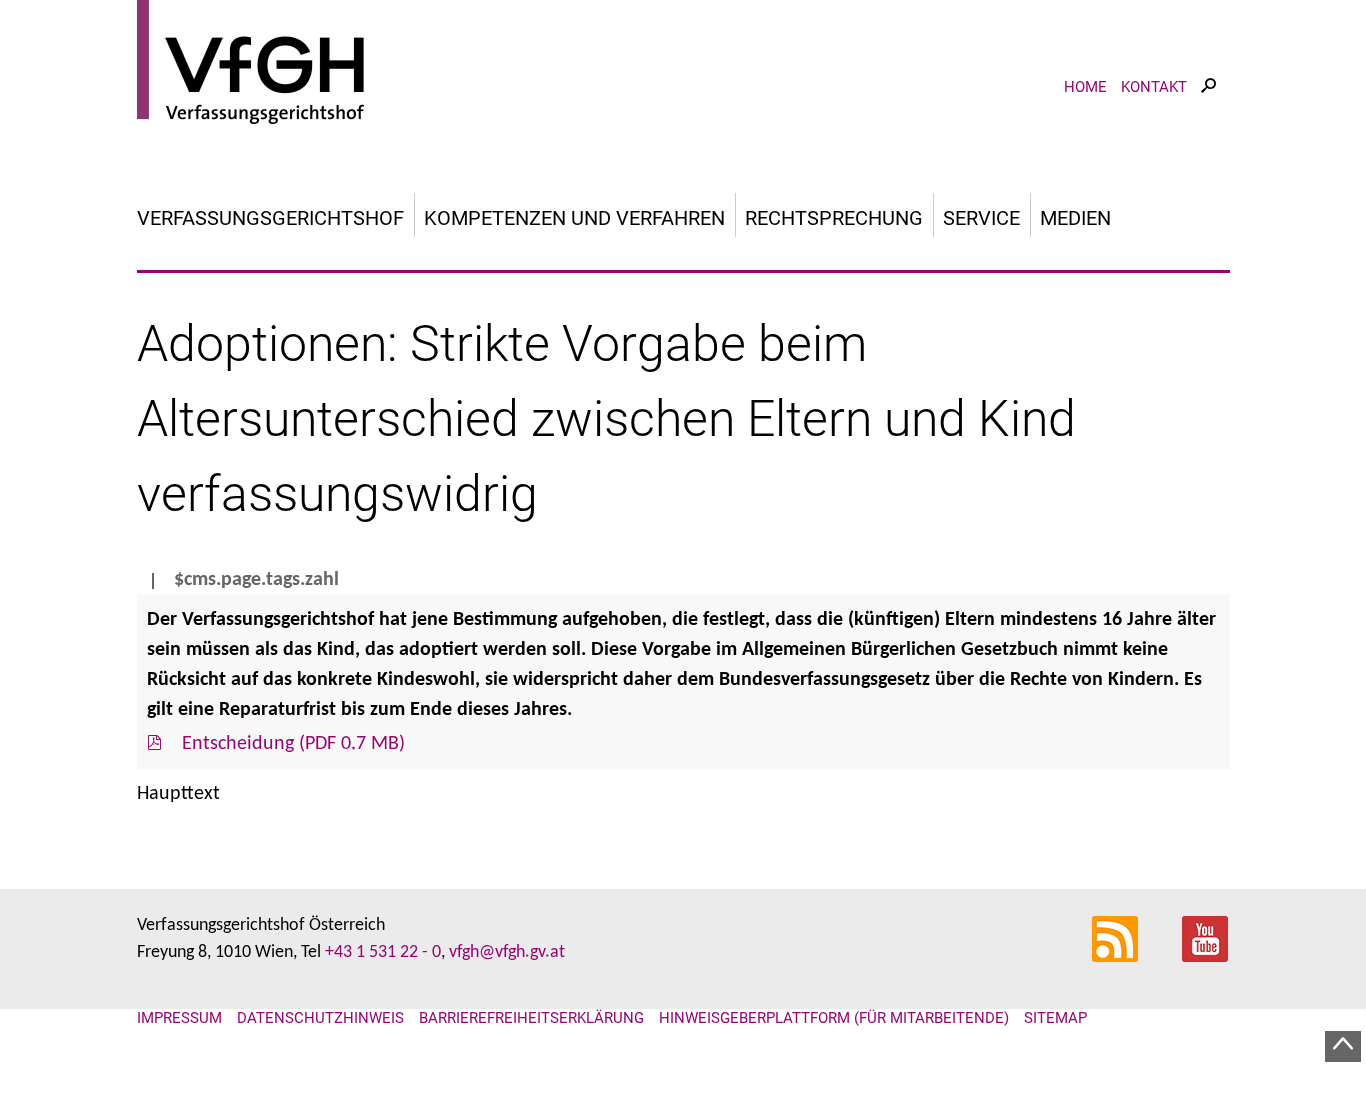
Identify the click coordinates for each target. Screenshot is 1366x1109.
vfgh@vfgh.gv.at (507, 952)
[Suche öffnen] (1208, 103)
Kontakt (1154, 87)
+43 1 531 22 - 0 (383, 952)
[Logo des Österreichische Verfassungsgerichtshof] (683, 65)
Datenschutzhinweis (320, 1018)
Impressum (179, 1018)
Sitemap (1055, 1018)
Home (1085, 87)
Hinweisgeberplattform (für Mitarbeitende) (834, 1018)
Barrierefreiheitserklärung (531, 1018)
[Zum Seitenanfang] (1343, 1046)
